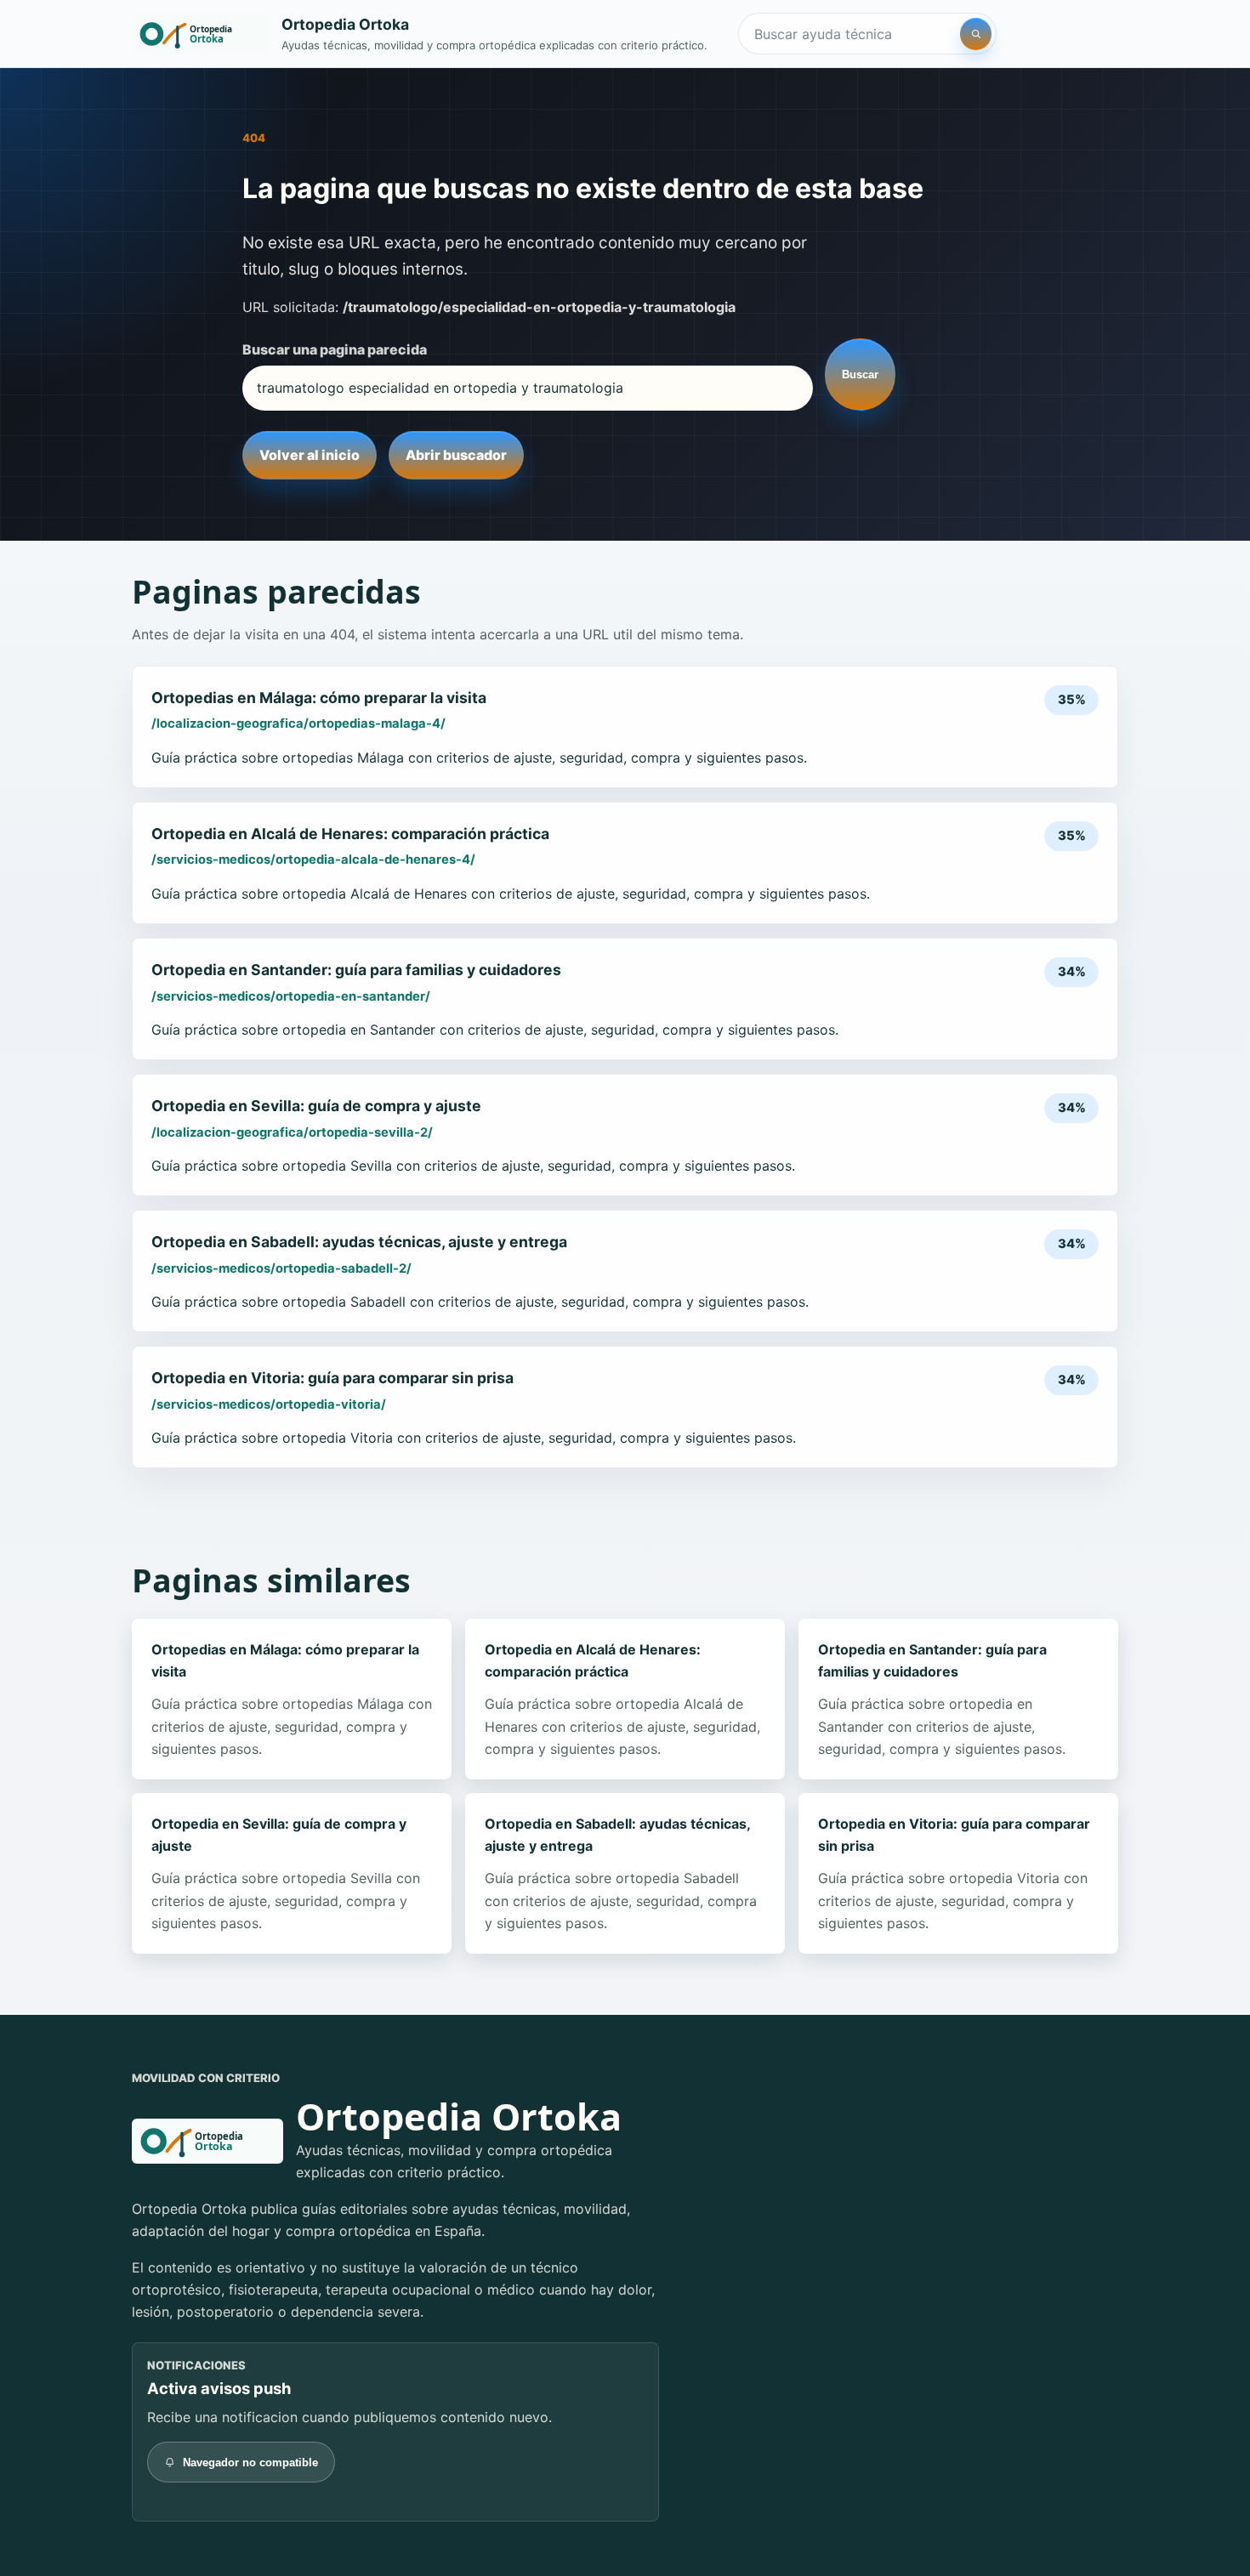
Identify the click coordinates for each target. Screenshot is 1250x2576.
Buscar (860, 374)
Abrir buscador (456, 455)
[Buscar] (976, 34)
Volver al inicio (310, 455)
